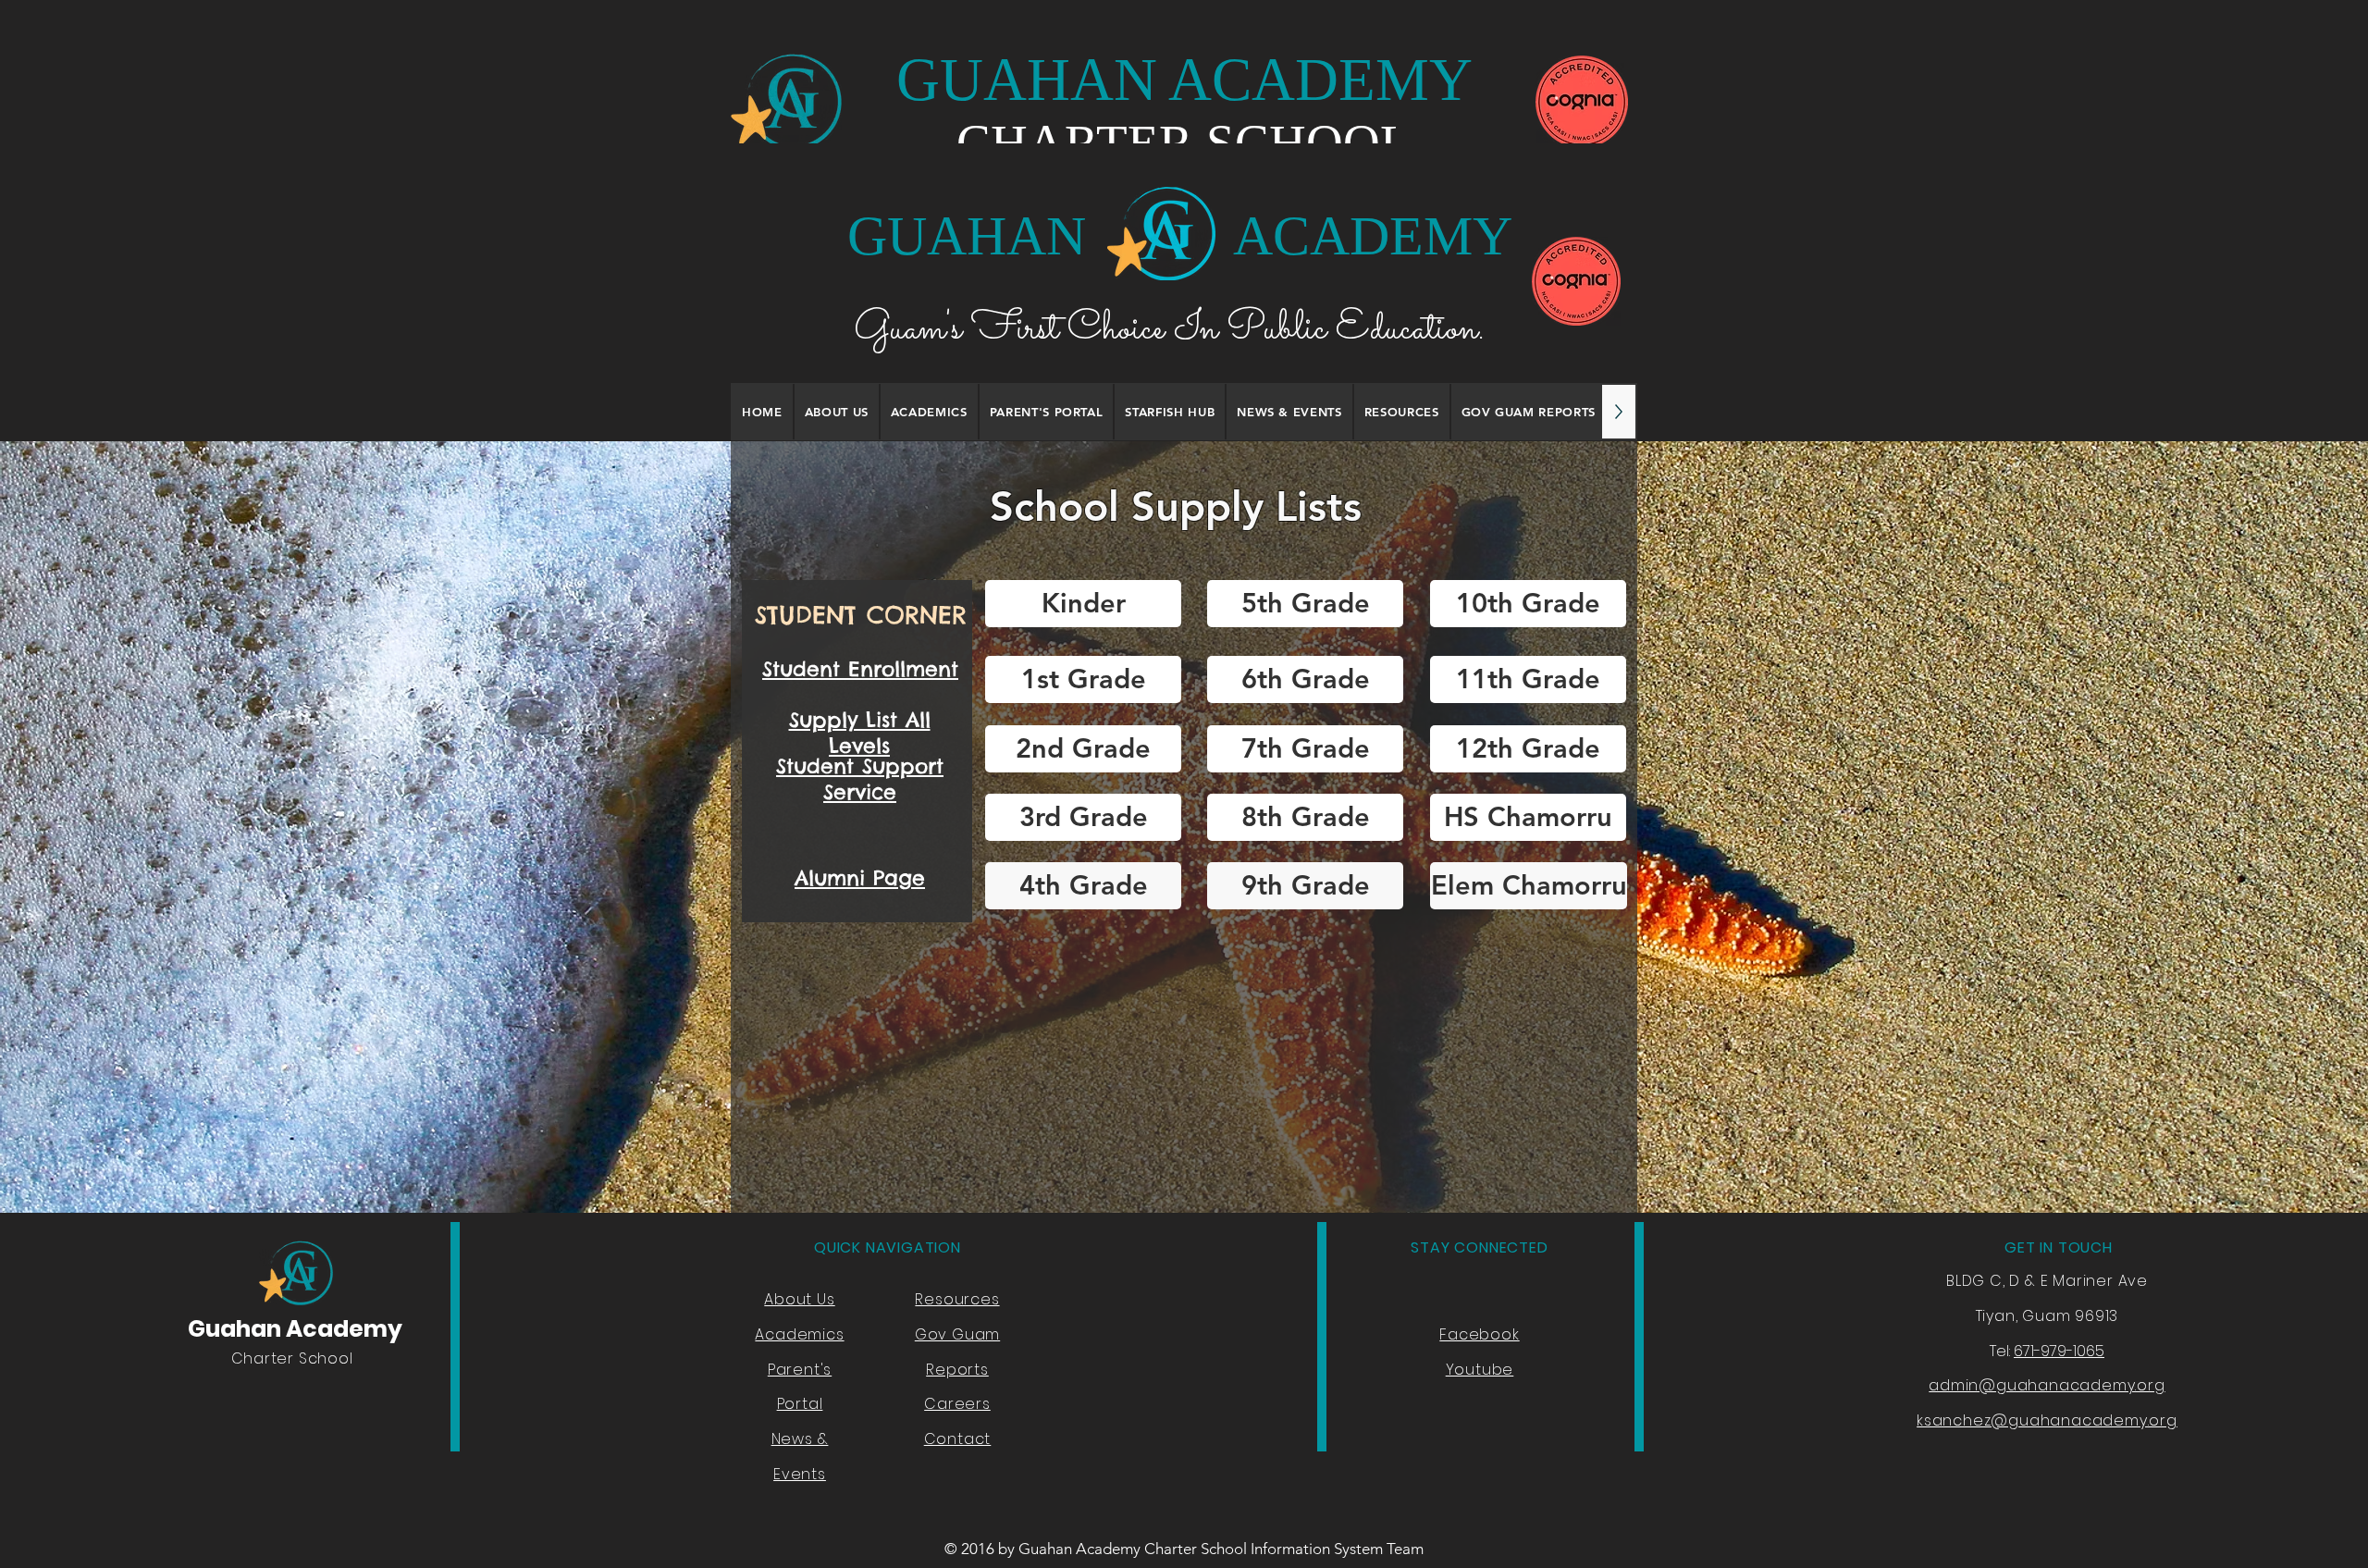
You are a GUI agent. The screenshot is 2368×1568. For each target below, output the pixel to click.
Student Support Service (860, 779)
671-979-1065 (2059, 1351)
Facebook (1479, 1334)
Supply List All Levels (860, 733)
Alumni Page (860, 878)
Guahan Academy (295, 1329)
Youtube (1480, 1370)
